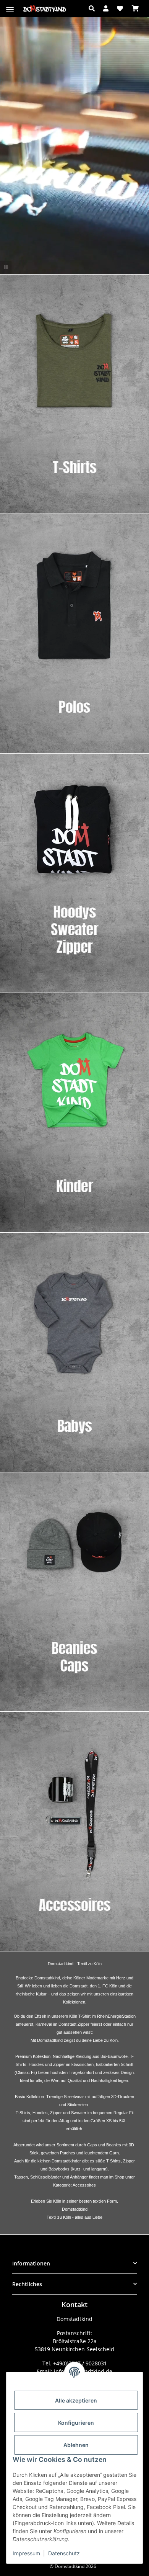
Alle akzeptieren (76, 2400)
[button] (94, 8)
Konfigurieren (76, 2423)
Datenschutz (64, 2553)
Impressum (26, 2553)
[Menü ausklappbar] (10, 5)
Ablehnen (76, 2445)
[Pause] (6, 267)
